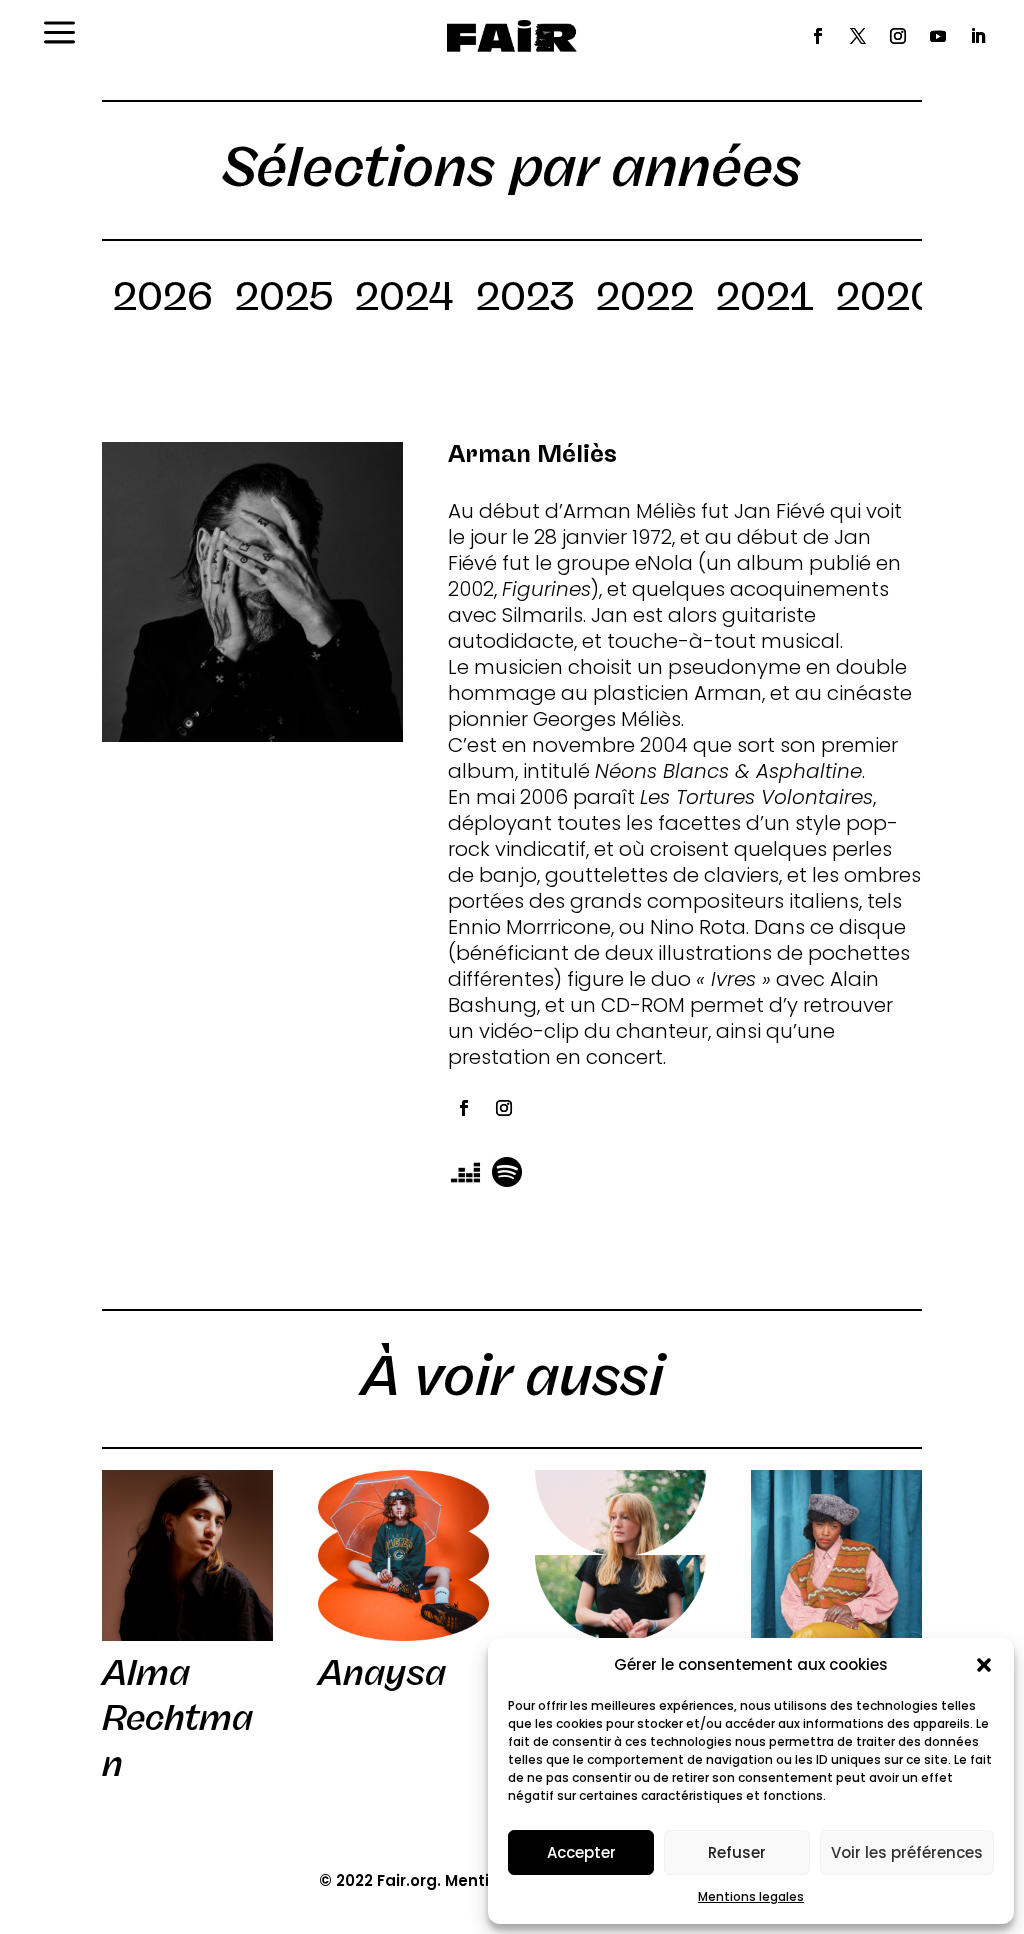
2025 (284, 300)
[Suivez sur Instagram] (898, 36)
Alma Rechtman (177, 1718)
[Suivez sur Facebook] (818, 36)
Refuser (737, 1852)
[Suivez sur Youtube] (938, 36)
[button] (984, 1665)
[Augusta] (620, 1555)
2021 (765, 300)
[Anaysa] (403, 1555)
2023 (525, 300)
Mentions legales (751, 1896)
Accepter (581, 1852)
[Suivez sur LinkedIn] (978, 36)
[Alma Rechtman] (187, 1555)
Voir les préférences (907, 1852)
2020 (886, 300)
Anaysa (382, 1673)
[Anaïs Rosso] (836, 1555)
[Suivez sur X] (858, 36)
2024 (404, 300)
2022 (645, 300)
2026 (163, 300)
